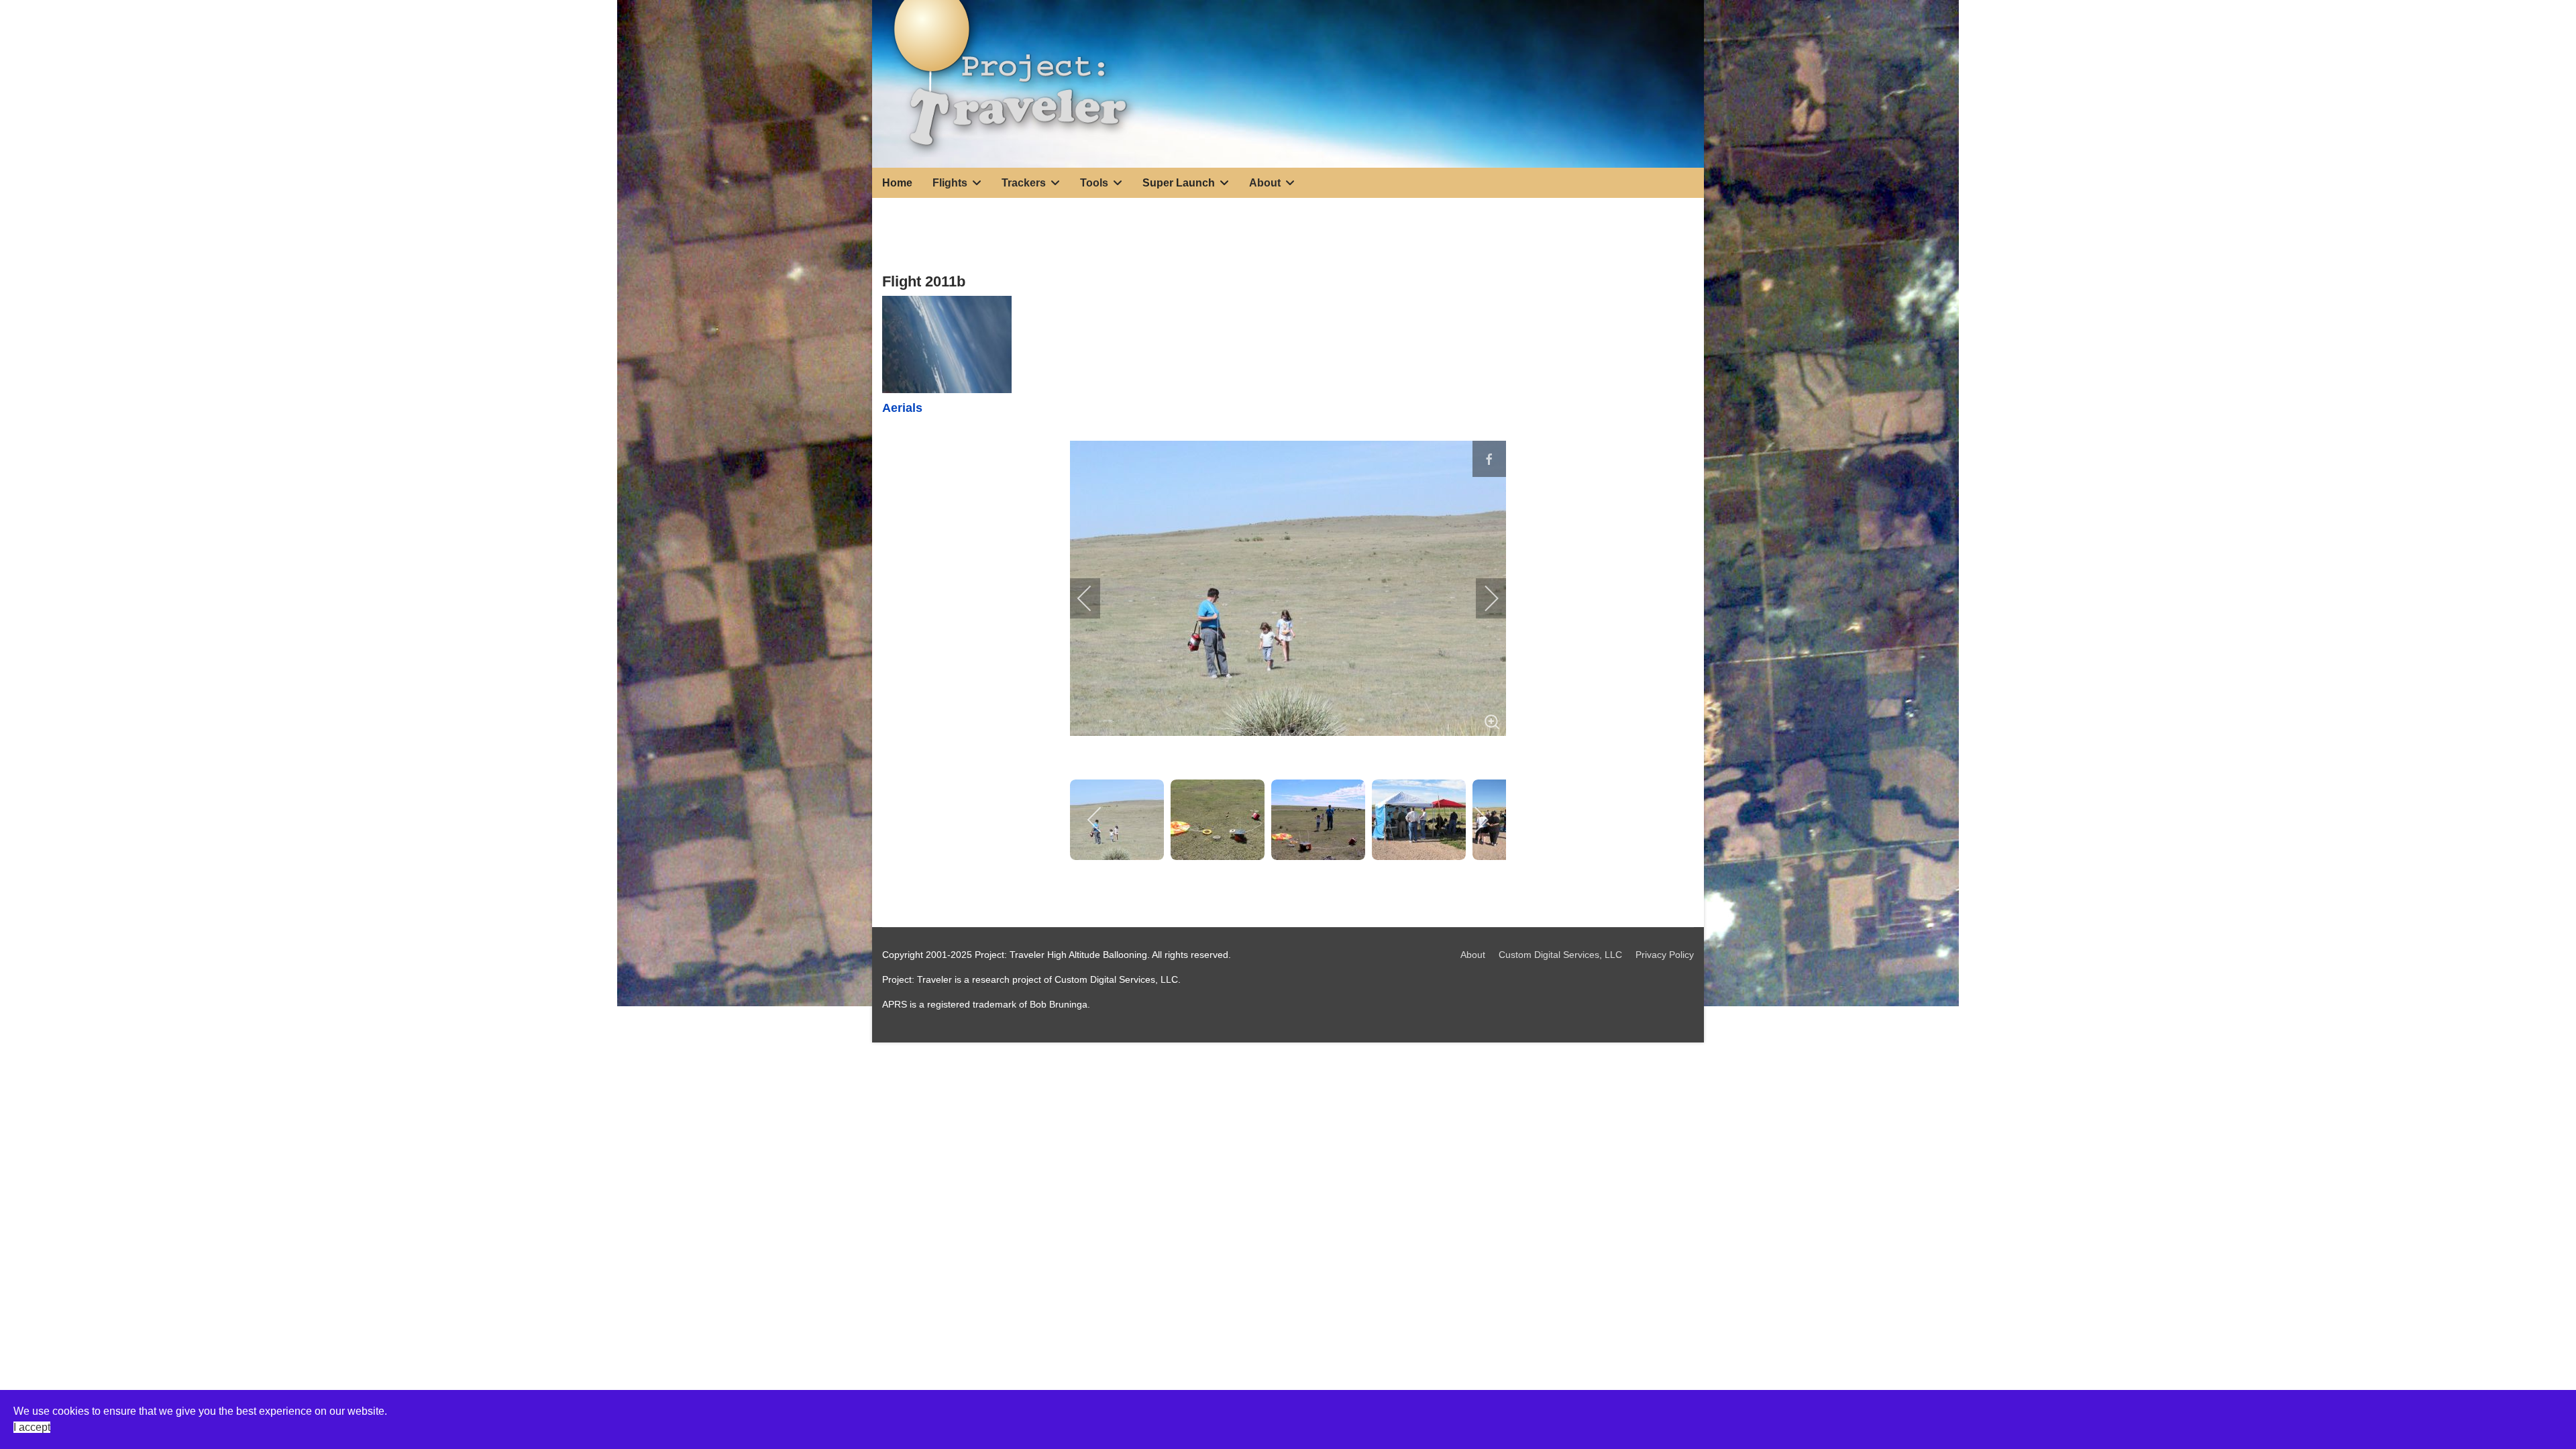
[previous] (1093, 598)
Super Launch (1179, 183)
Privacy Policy (1665, 955)
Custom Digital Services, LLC (1560, 955)
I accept (32, 1427)
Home (897, 183)
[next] (1483, 598)
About (1473, 955)
